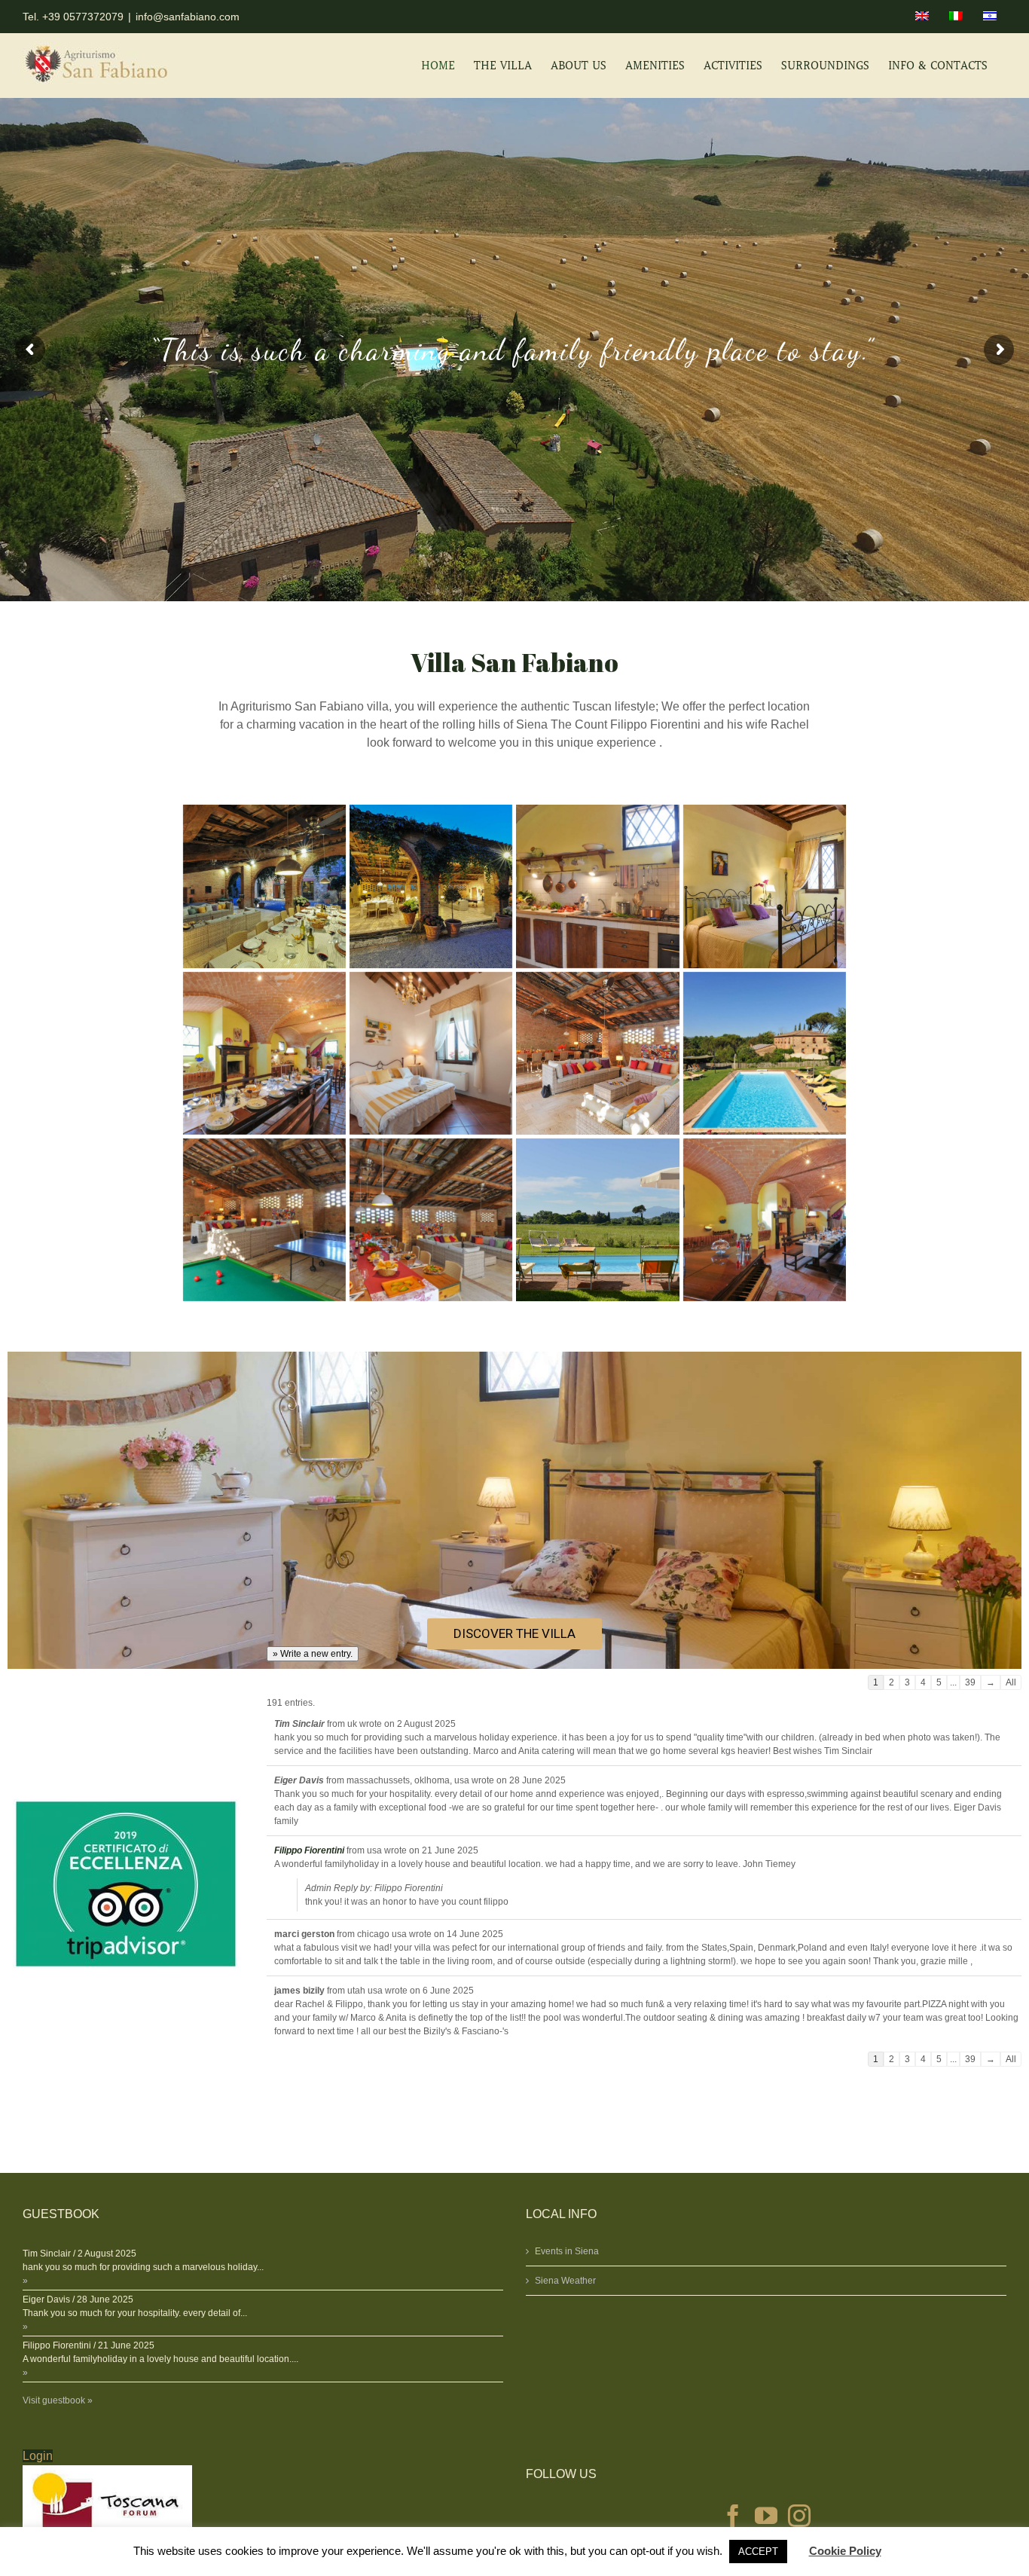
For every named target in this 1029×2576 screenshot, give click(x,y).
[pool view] (597, 1220)
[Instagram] (799, 2516)
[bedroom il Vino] (765, 886)
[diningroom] (264, 1053)
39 (970, 1682)
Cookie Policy (845, 2551)
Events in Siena (567, 2251)
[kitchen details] (597, 886)
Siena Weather (565, 2281)
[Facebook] (733, 2516)
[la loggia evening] (431, 886)
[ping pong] (264, 1220)
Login (38, 2456)
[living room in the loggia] (597, 1053)
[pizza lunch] (431, 1220)
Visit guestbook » (58, 2400)
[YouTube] (766, 2516)
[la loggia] (264, 886)
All (1011, 1682)
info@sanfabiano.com (188, 17)
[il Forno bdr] (431, 1053)
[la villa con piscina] (765, 1053)
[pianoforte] (765, 1220)
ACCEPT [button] (758, 2552)
